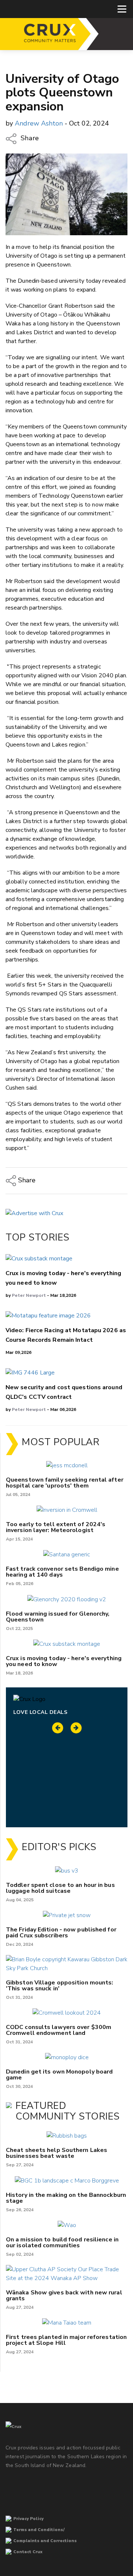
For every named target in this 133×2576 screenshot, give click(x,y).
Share (29, 138)
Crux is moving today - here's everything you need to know (64, 1661)
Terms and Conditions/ (39, 2530)
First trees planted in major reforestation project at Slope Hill (66, 2340)
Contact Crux (28, 2552)
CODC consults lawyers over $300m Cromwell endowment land (59, 2030)
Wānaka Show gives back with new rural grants (64, 2296)
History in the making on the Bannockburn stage (66, 2198)
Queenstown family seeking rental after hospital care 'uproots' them (65, 1483)
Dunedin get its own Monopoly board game (59, 2075)
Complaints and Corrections (45, 2541)
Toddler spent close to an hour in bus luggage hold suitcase (60, 1888)
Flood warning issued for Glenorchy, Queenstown (58, 1617)
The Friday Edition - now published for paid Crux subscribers (61, 1933)
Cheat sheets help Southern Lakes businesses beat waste (57, 2153)
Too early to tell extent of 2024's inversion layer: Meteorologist (56, 1527)
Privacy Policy (28, 2519)
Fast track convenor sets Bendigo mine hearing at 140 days (62, 1572)
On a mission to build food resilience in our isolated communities (62, 2242)
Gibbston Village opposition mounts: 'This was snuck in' (60, 1986)
